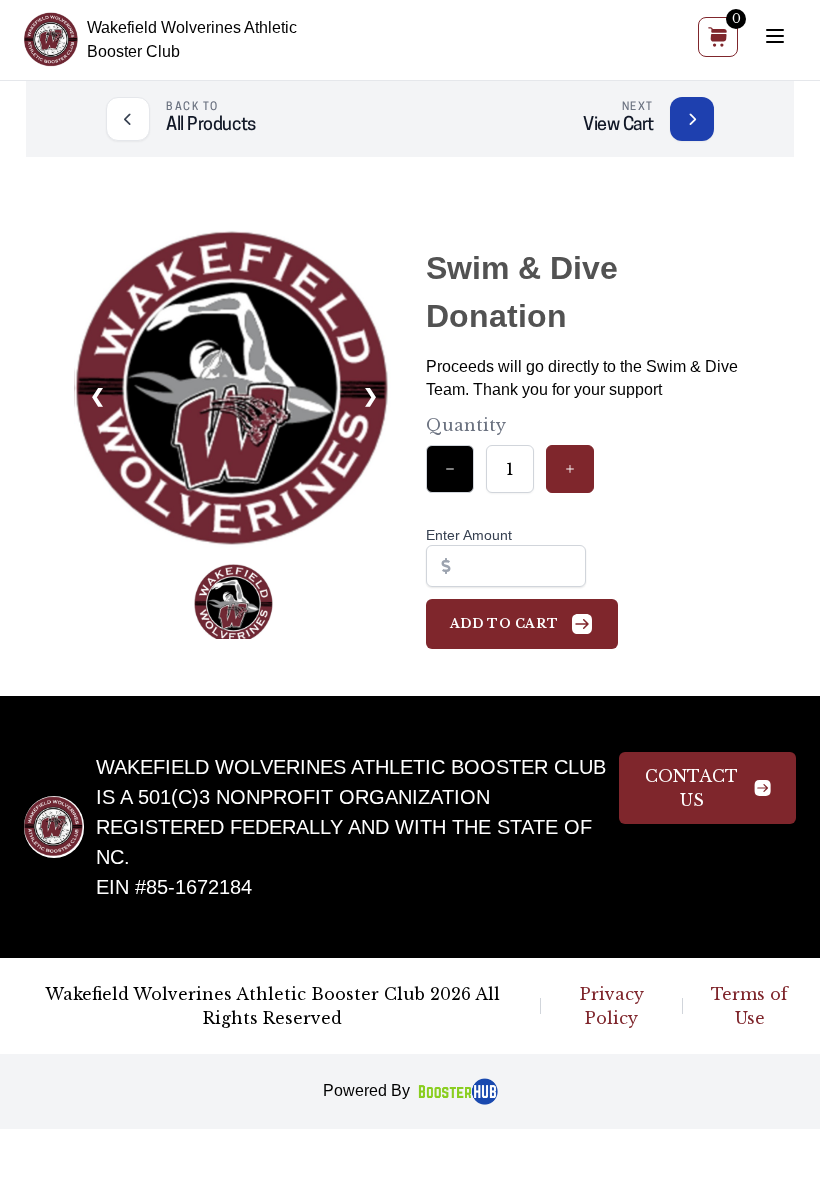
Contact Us (691, 788)
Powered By (366, 1090)
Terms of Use (749, 1006)
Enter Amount (469, 535)
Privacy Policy (612, 1006)
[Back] (128, 119)
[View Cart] (692, 119)
